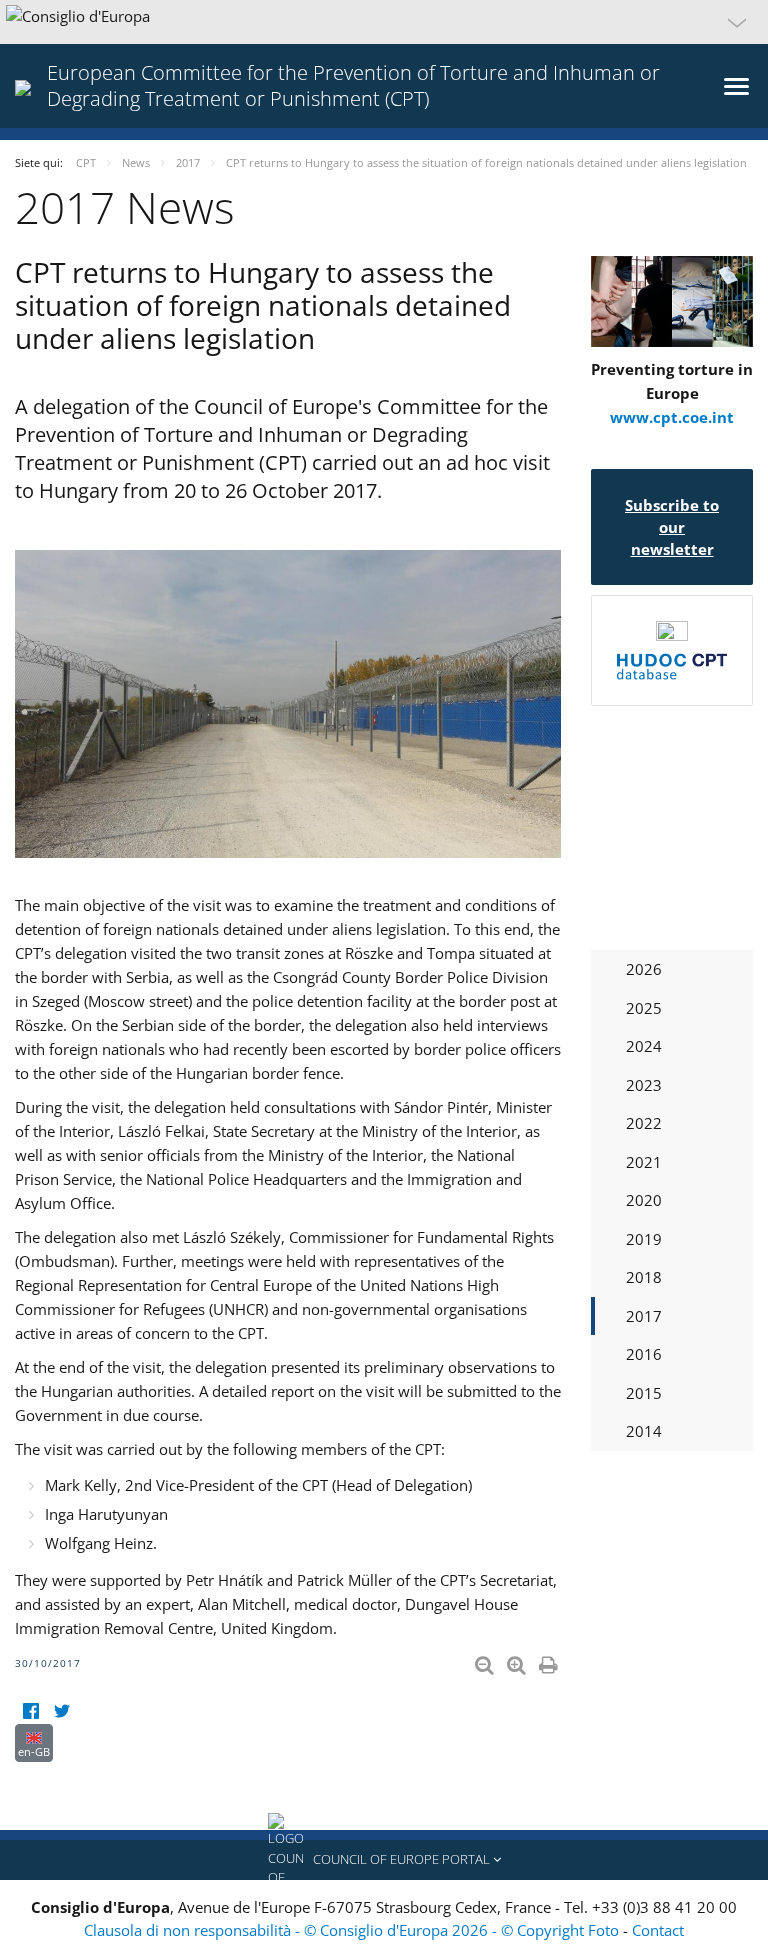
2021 (644, 1162)
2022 (644, 1123)
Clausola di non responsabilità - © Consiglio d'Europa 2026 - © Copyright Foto (353, 1930)
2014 (644, 1431)
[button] (384, 22)
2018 (644, 1277)
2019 (644, 1239)
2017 (644, 1316)
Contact (658, 1930)
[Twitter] (61, 1711)
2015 (644, 1393)
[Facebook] (30, 1711)
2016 (644, 1354)
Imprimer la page (550, 1661)
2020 (644, 1200)
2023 (644, 1085)
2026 (644, 969)
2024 (644, 1046)
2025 (644, 1008)
